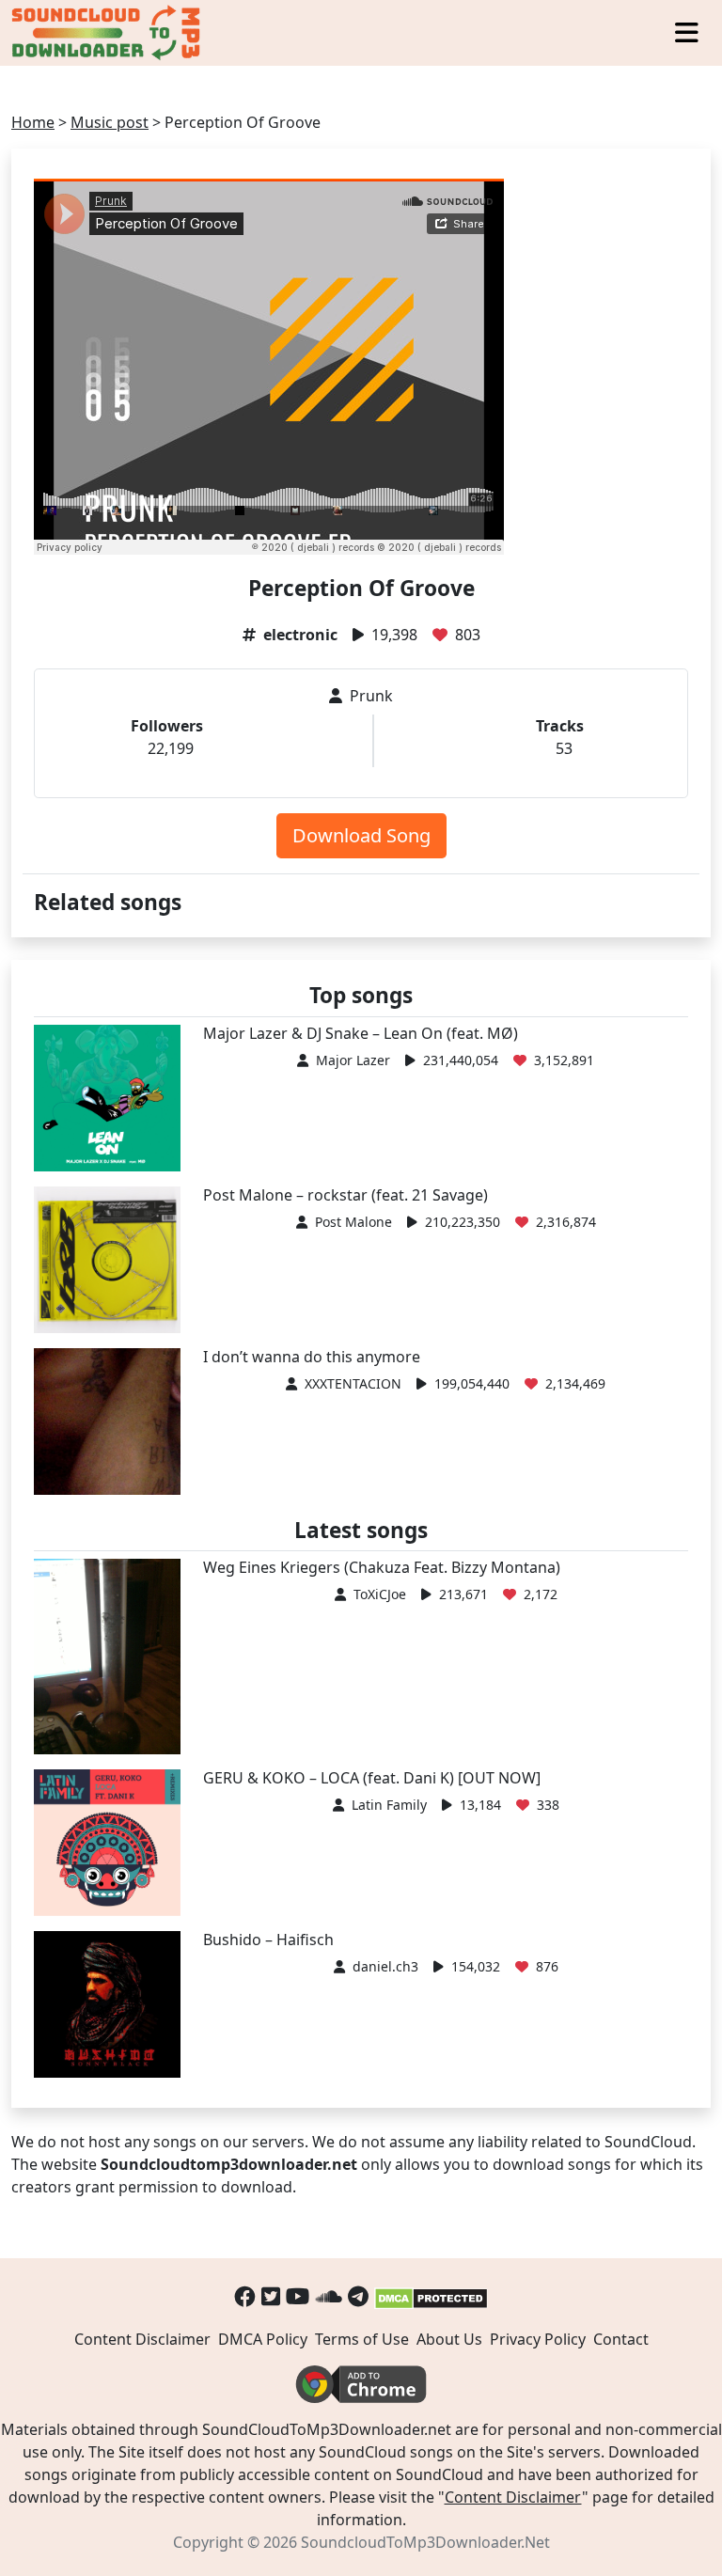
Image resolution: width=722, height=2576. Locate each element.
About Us (449, 2339)
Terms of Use (362, 2339)
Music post (110, 122)
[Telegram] (358, 2296)
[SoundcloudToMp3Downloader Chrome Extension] (361, 2382)
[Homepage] (108, 33)
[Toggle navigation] (687, 33)
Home (33, 122)
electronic (300, 635)
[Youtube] (298, 2296)
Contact (621, 2339)
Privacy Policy (538, 2339)
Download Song (361, 835)
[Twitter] (271, 2296)
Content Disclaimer (142, 2339)
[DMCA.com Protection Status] (431, 2296)
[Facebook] (245, 2296)
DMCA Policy (263, 2339)
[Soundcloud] (329, 2296)
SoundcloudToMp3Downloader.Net (425, 2542)
